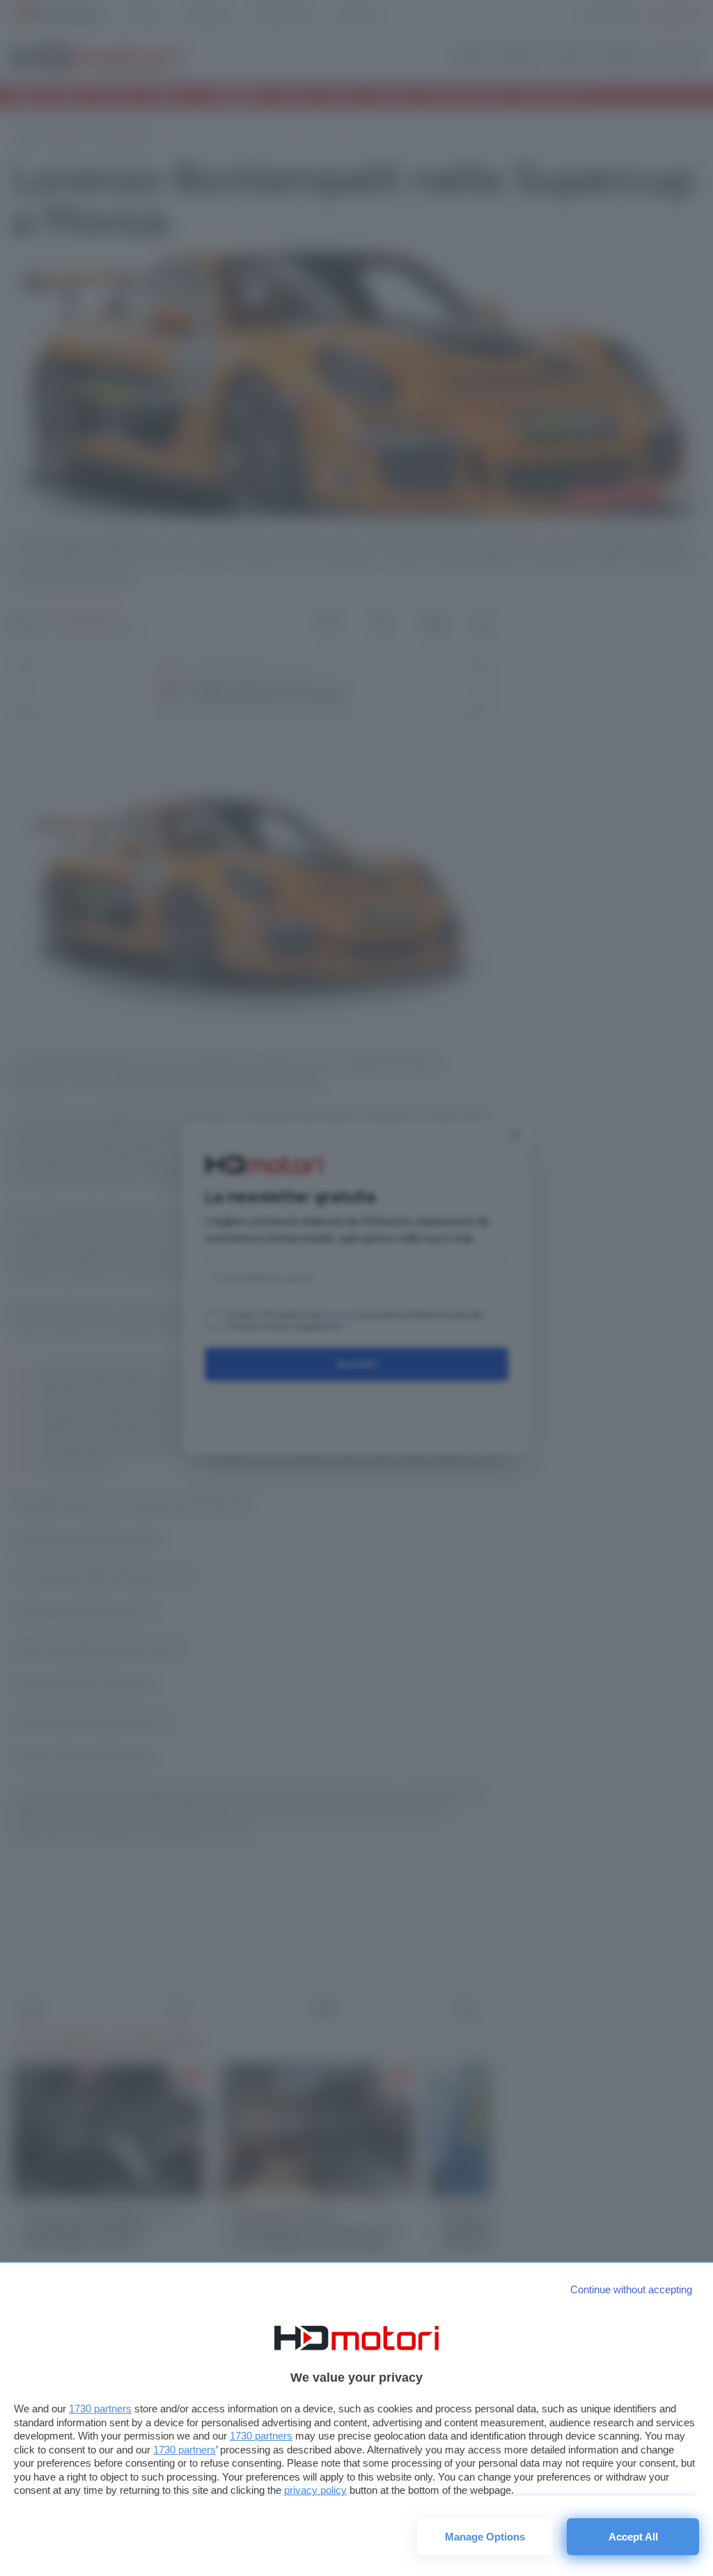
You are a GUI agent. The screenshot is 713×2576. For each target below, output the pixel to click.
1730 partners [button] (100, 2409)
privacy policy (315, 2490)
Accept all (633, 2537)
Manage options (485, 2537)
